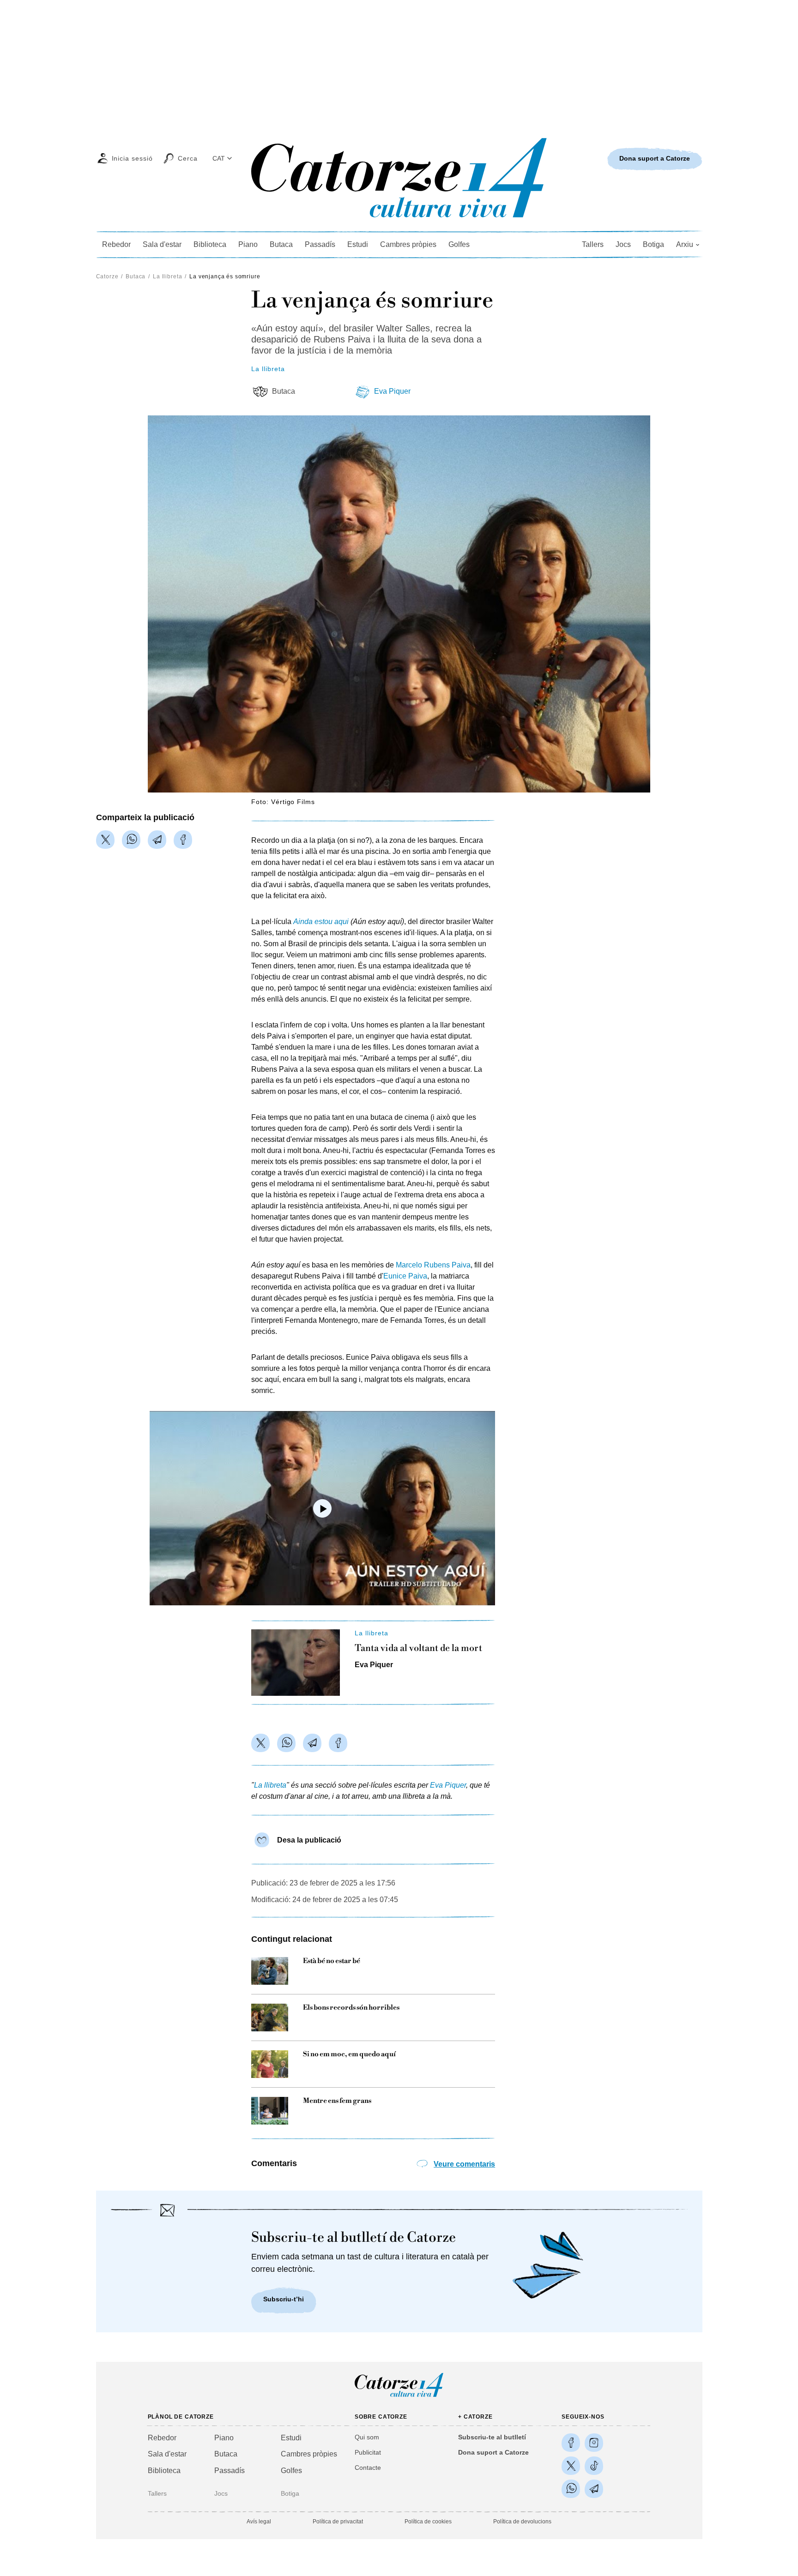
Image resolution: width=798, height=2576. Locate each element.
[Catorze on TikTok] (594, 2466)
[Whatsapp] (131, 840)
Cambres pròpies (408, 244)
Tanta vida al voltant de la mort (418, 1649)
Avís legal (259, 2522)
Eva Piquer (392, 391)
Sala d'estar (162, 244)
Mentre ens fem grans (337, 2101)
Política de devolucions (522, 2522)
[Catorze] (399, 2396)
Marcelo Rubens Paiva (433, 1265)
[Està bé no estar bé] (270, 1971)
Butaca (281, 244)
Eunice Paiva (405, 1276)
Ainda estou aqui (321, 922)
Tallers (593, 244)
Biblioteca (210, 244)
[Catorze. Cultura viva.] (571, 2443)
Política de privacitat (338, 2522)
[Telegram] (157, 840)
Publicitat (368, 2452)
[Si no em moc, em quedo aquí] (270, 2064)
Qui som (367, 2437)
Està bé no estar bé (332, 1961)
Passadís (320, 244)
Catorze (107, 276)
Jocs (623, 244)
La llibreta (167, 276)
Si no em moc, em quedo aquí (349, 2054)
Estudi (358, 244)
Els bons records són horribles (351, 2008)
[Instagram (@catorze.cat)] (594, 2443)
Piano (248, 244)
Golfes (459, 244)
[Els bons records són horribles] (270, 2018)
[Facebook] (183, 840)
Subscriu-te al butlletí (492, 2437)
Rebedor (116, 244)
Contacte (368, 2468)
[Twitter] (105, 840)
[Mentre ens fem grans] (270, 2111)
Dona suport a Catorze (493, 2452)
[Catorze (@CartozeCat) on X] (571, 2466)
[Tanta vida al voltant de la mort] (296, 1663)
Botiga (653, 244)
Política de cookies (428, 2522)
